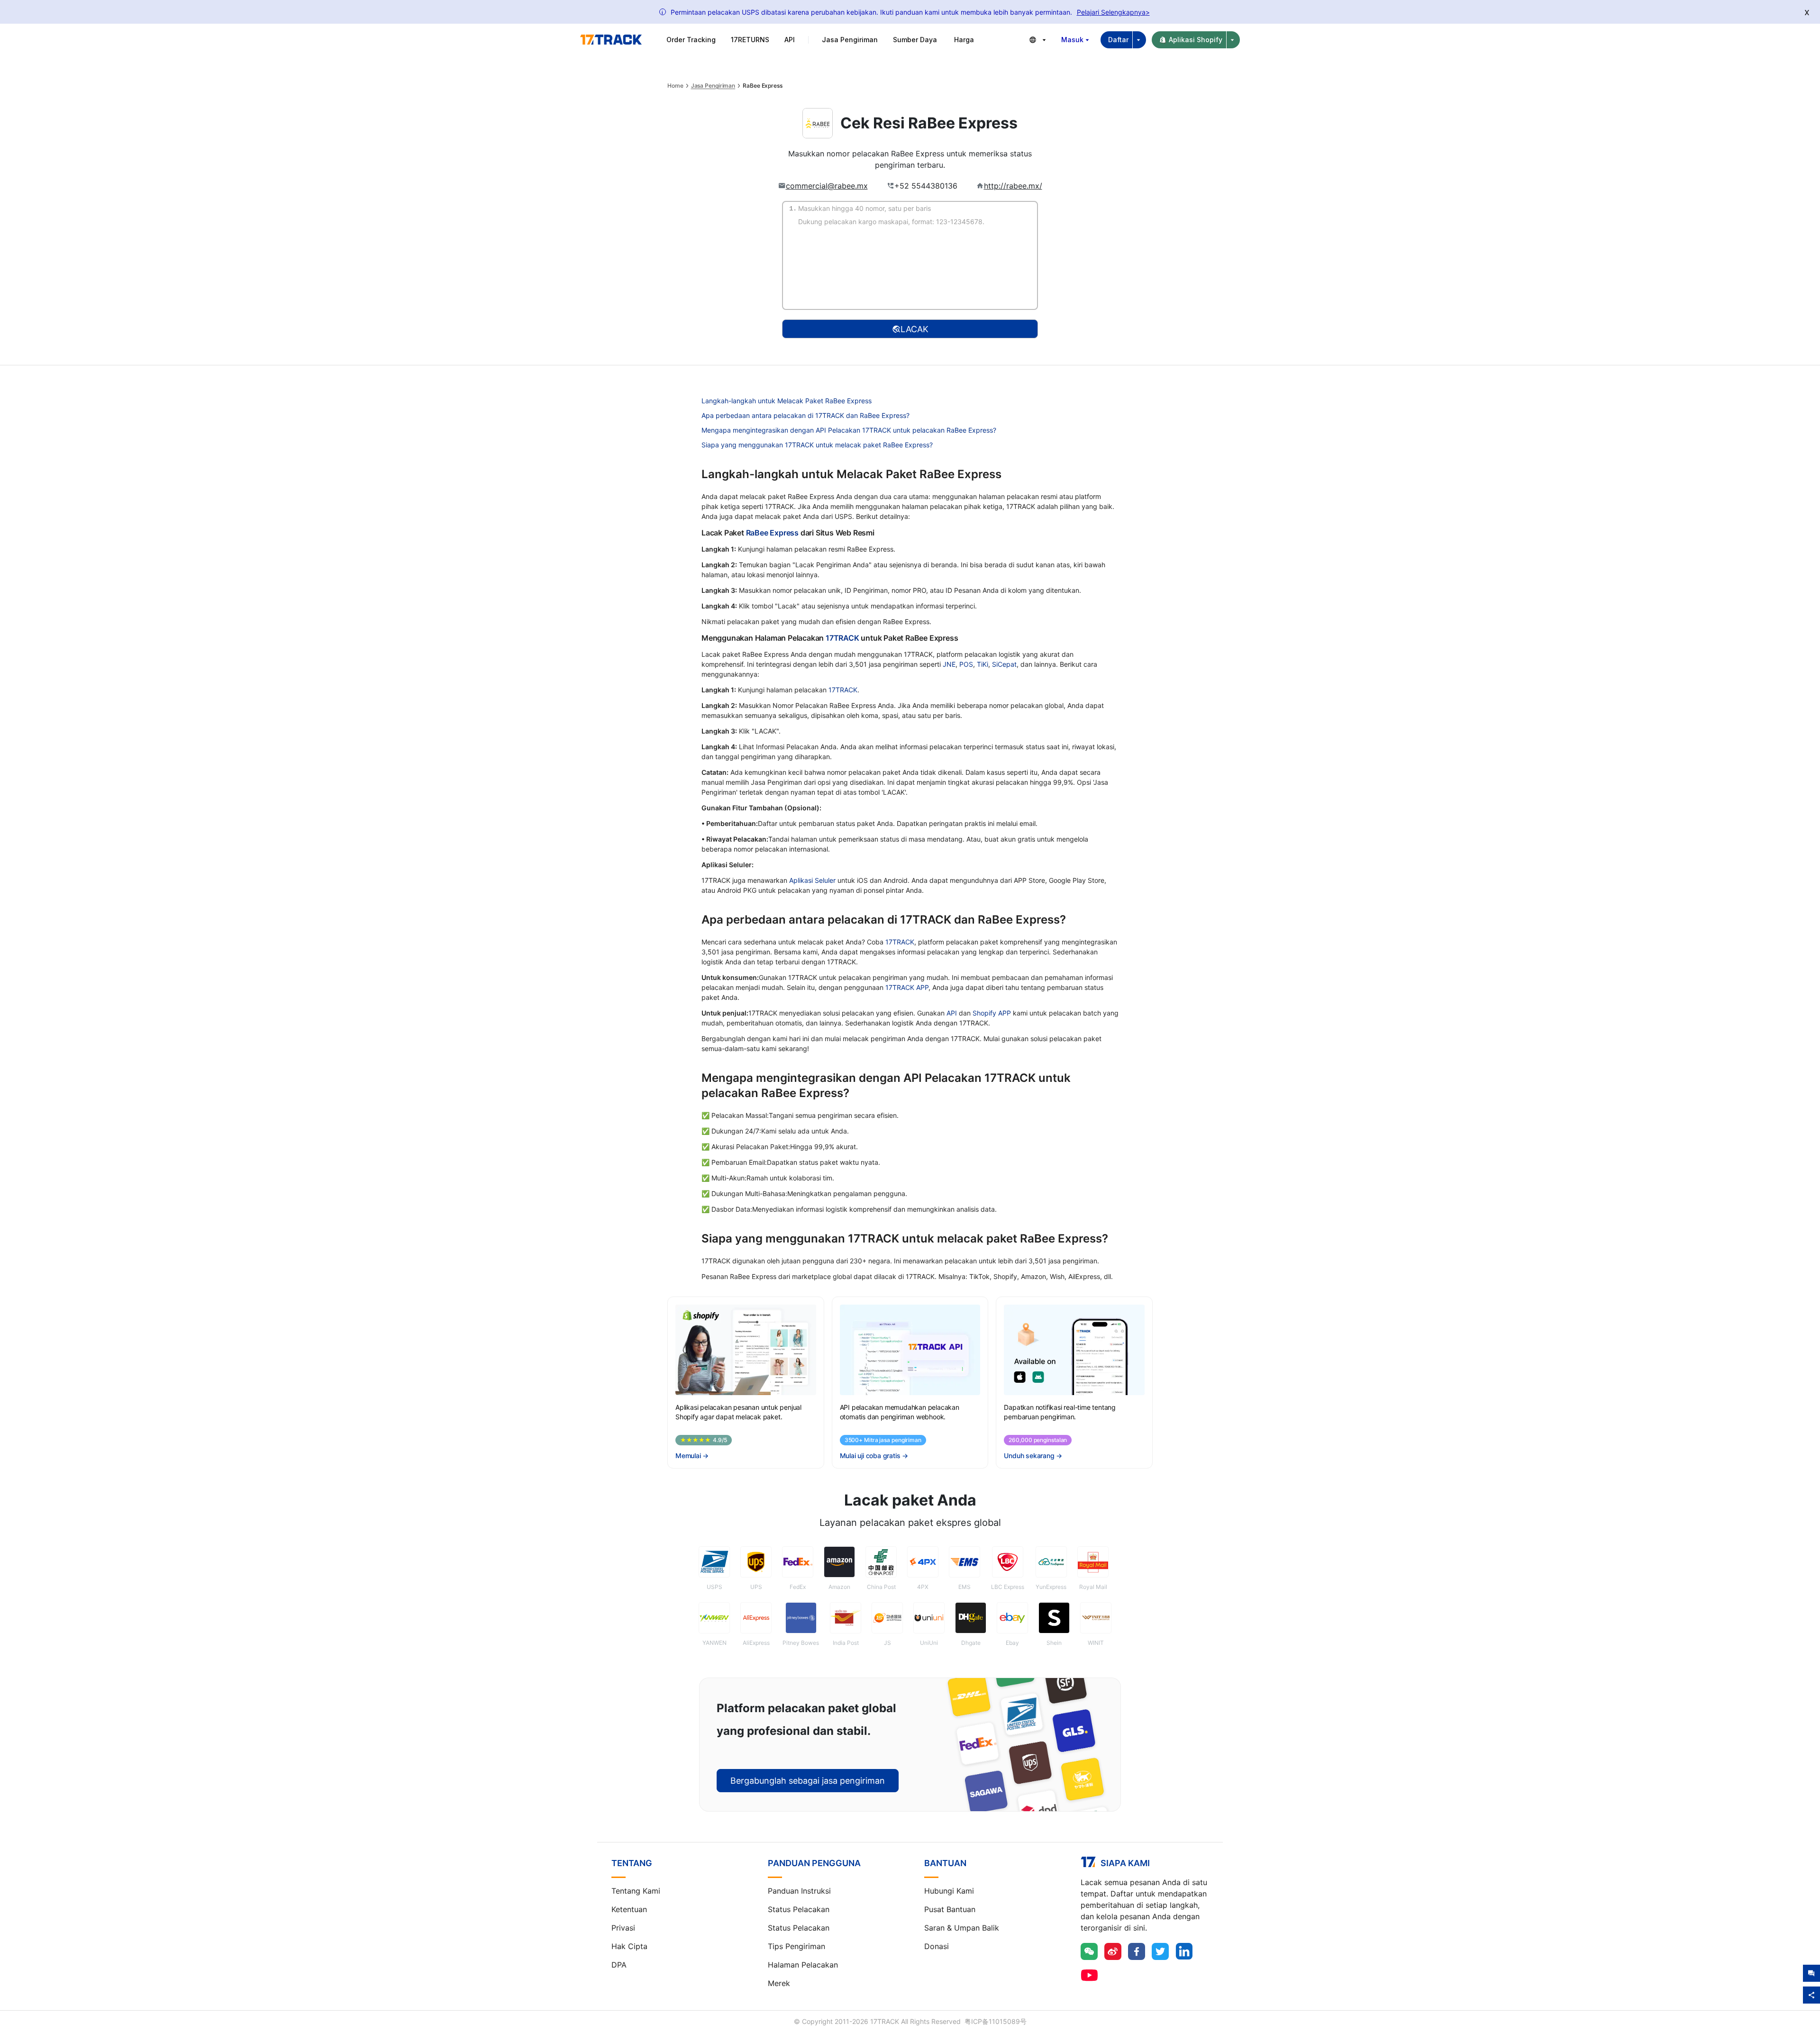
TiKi (983, 664)
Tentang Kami (636, 1891)
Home (675, 86)
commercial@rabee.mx (827, 186)
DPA (619, 1965)
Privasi (623, 1928)
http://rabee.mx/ (1013, 186)
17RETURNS (750, 40)
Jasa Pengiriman (713, 86)
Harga (964, 40)
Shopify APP (992, 1013)
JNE (949, 664)
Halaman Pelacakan (803, 1965)
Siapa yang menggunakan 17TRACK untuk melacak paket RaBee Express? (817, 445)
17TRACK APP (907, 987)
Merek (779, 1983)
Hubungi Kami (949, 1891)
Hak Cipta (629, 1946)
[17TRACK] (611, 40)
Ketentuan (629, 1909)
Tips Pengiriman (796, 1946)
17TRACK (843, 638)
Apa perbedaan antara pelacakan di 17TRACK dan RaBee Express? (805, 415)
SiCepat (1004, 664)
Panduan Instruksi (799, 1891)
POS (966, 664)
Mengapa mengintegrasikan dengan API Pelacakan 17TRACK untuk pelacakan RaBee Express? (849, 430)
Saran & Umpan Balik (962, 1928)
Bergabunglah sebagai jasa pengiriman (808, 1781)
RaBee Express (772, 533)
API (790, 40)
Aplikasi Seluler (812, 880)
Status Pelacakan (799, 1909)
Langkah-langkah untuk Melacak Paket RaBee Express (787, 401)
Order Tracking (691, 40)
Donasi (937, 1946)
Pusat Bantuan (950, 1909)
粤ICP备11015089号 (996, 2021)
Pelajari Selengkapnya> (1113, 12)
